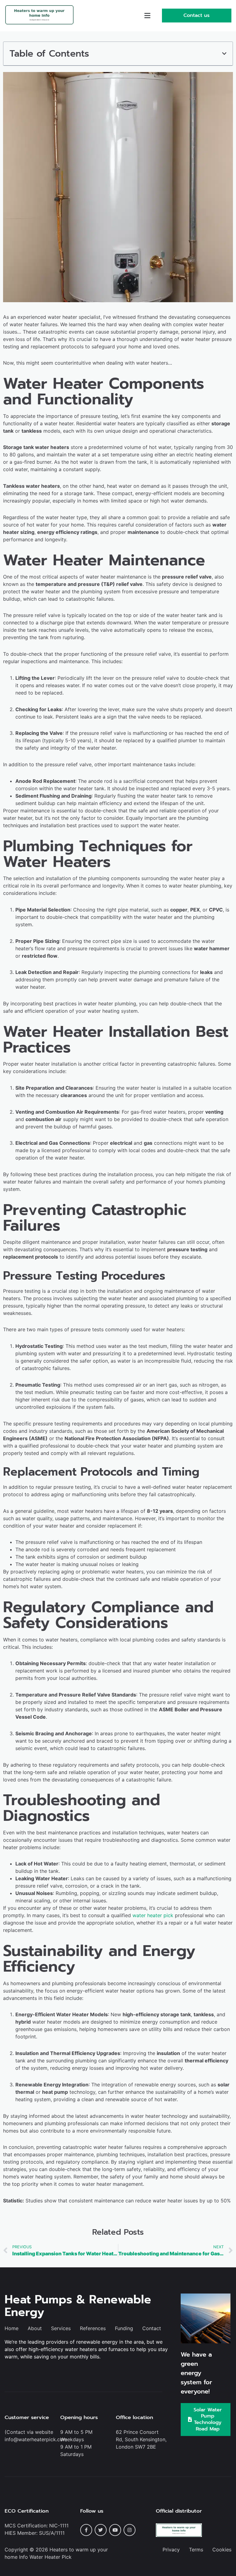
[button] (147, 16)
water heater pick (153, 1915)
